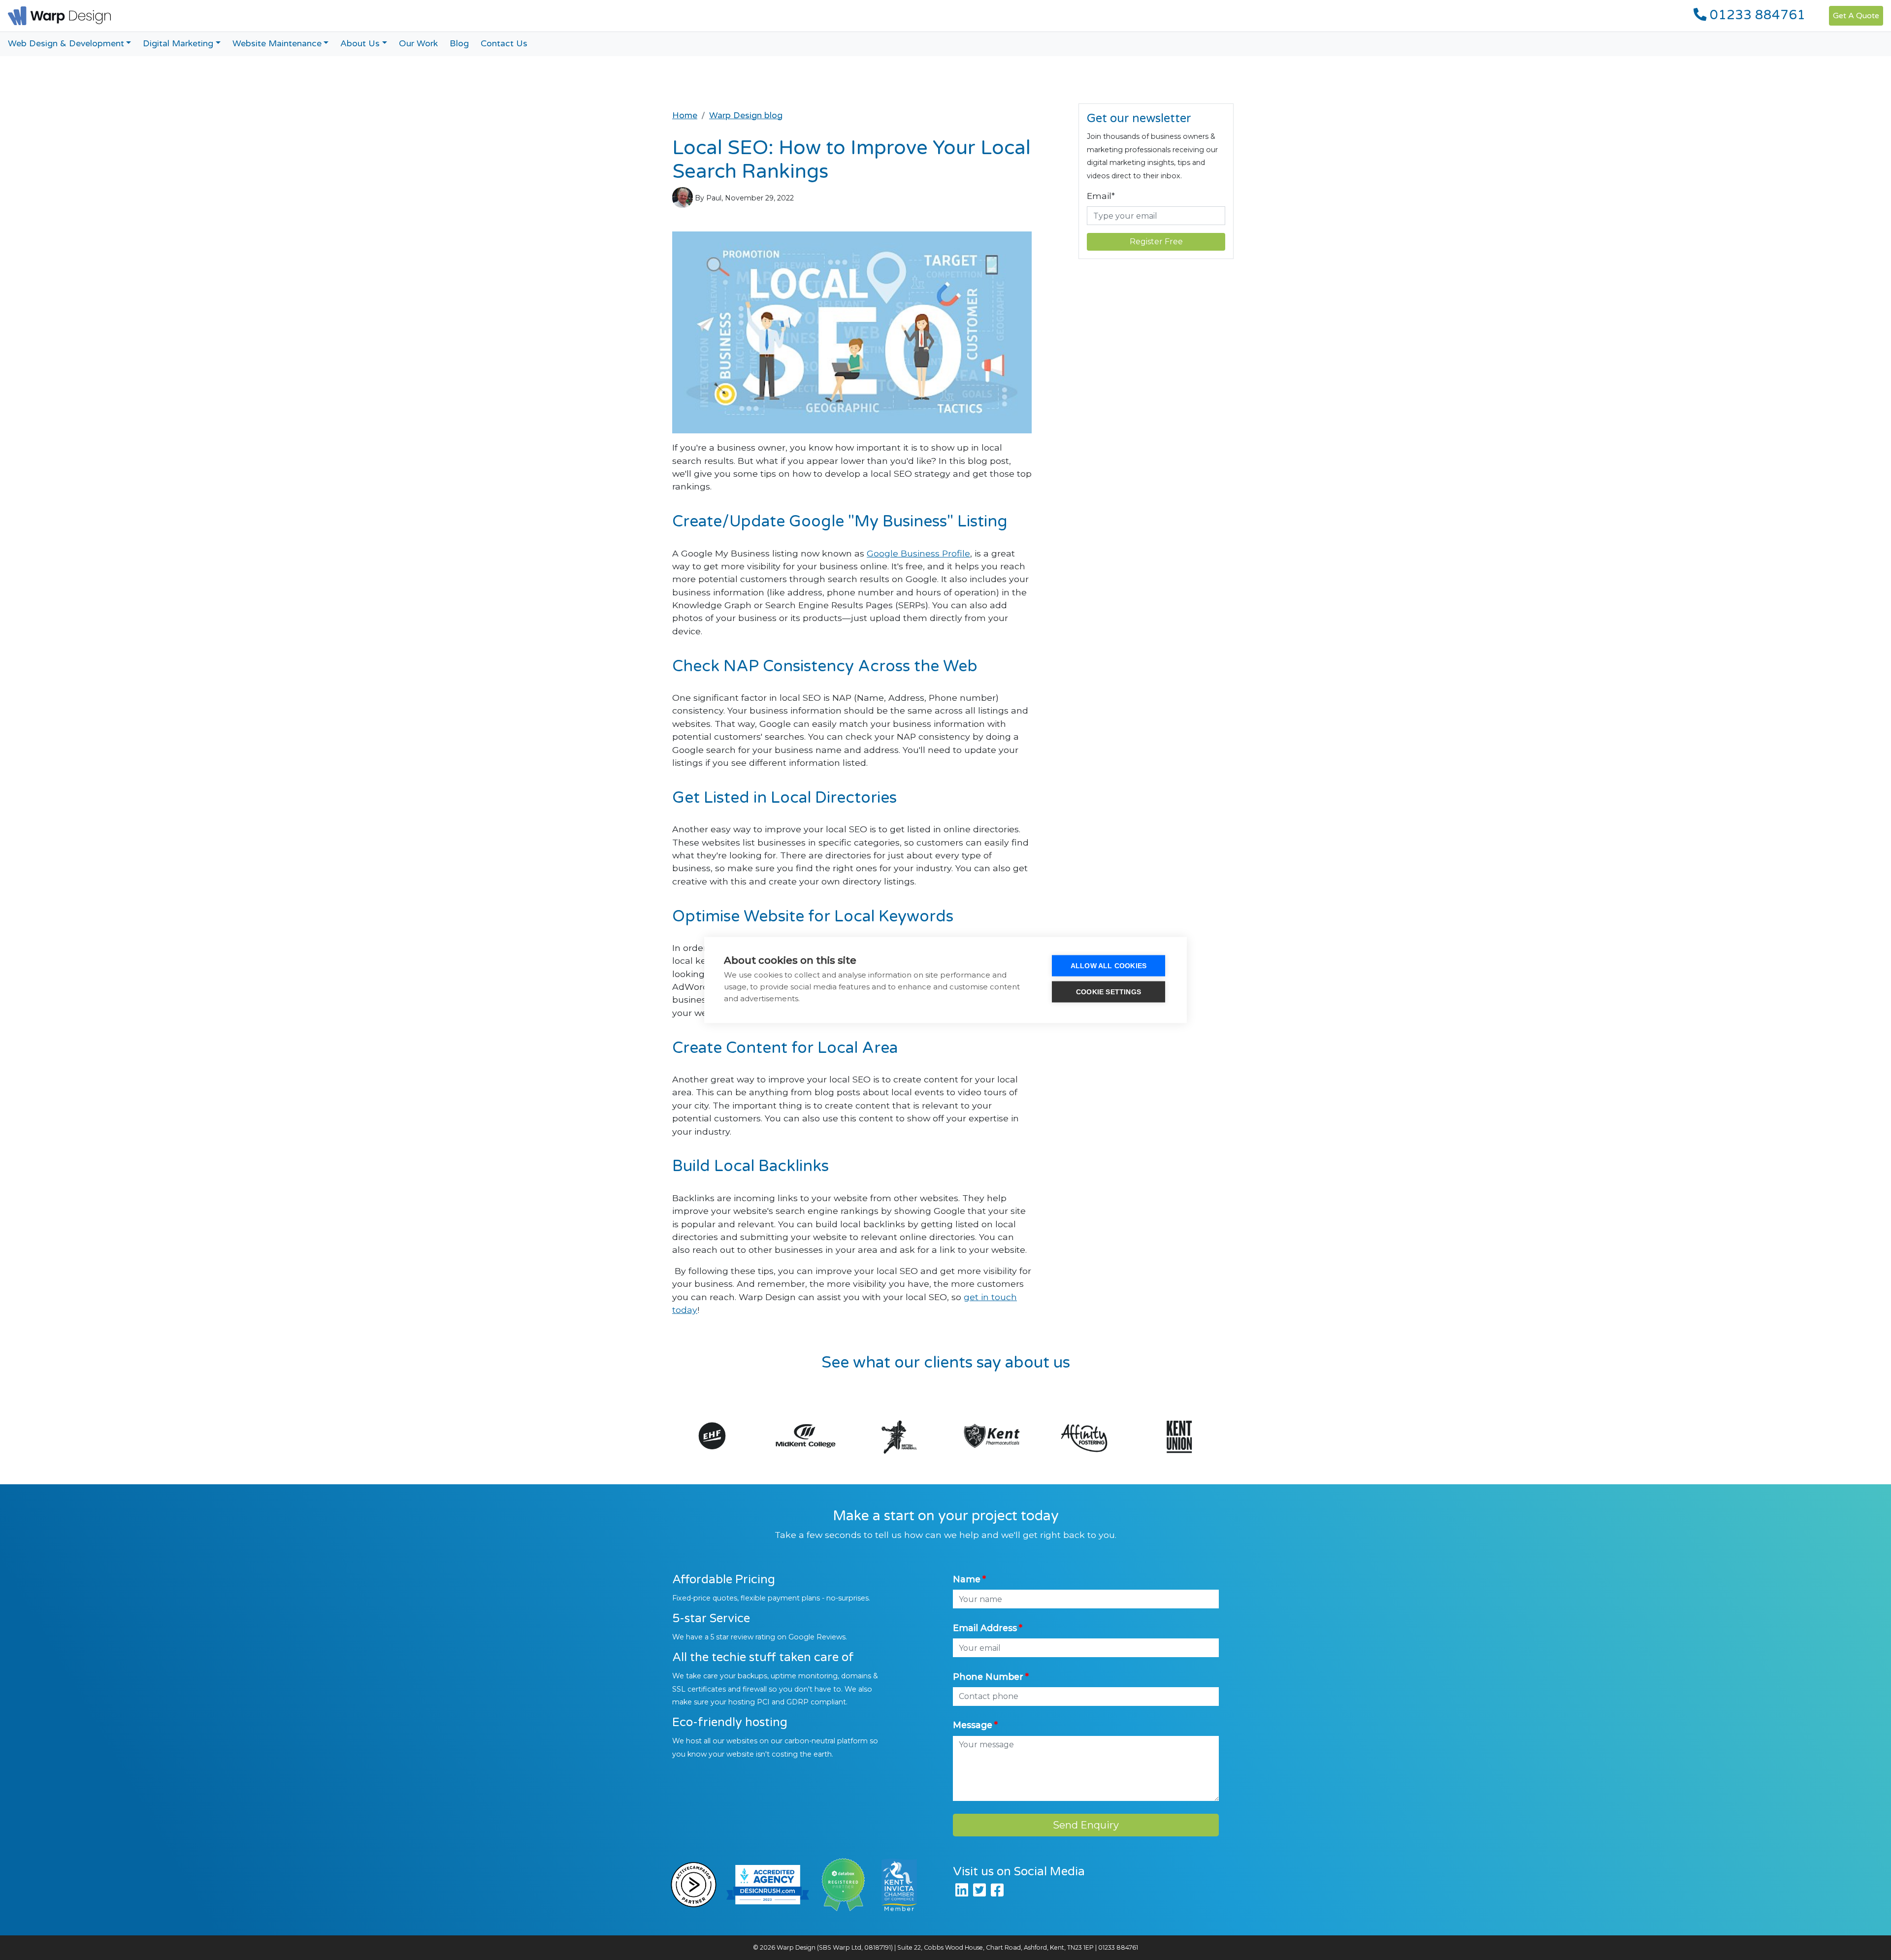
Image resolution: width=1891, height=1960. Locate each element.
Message (973, 1725)
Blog (459, 44)
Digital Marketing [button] (178, 44)
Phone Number (988, 1677)
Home (685, 115)
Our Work (418, 44)
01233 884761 (1756, 15)
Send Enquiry (1086, 1825)
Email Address (985, 1628)
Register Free (1156, 242)
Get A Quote (1856, 16)
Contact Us (504, 44)
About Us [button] (360, 44)
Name (967, 1579)
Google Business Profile (918, 553)
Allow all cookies (1109, 966)
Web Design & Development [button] (66, 44)
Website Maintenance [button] (277, 44)
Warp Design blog (746, 115)
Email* (1101, 196)
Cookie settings (1109, 992)
